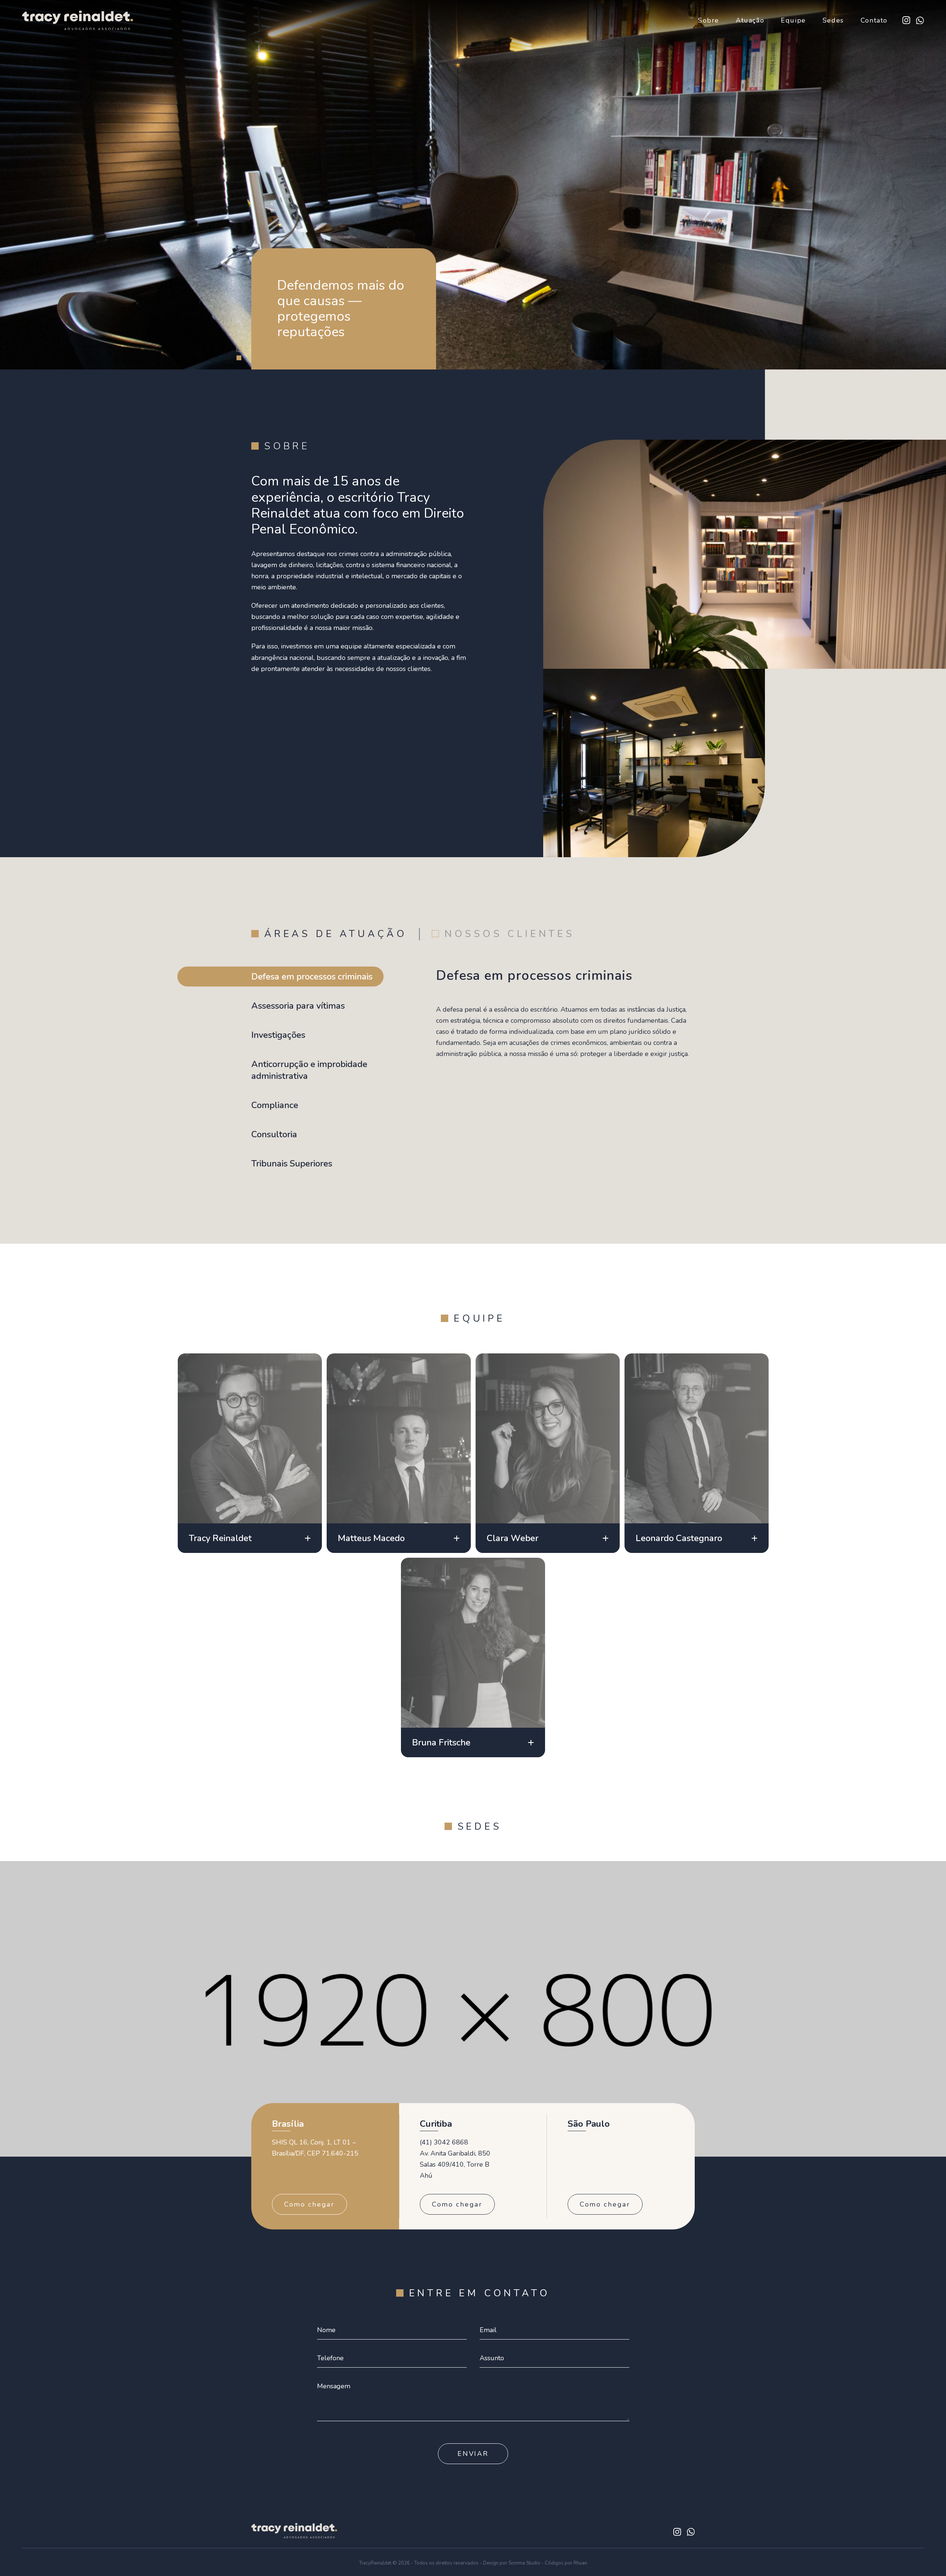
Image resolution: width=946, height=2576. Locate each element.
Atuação (750, 20)
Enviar (473, 2454)
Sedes (833, 20)
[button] (239, 349)
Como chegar (309, 2204)
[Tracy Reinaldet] (78, 26)
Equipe (793, 20)
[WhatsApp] (920, 21)
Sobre (709, 20)
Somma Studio (524, 2563)
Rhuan (580, 2563)
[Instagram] (906, 20)
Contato (874, 20)
